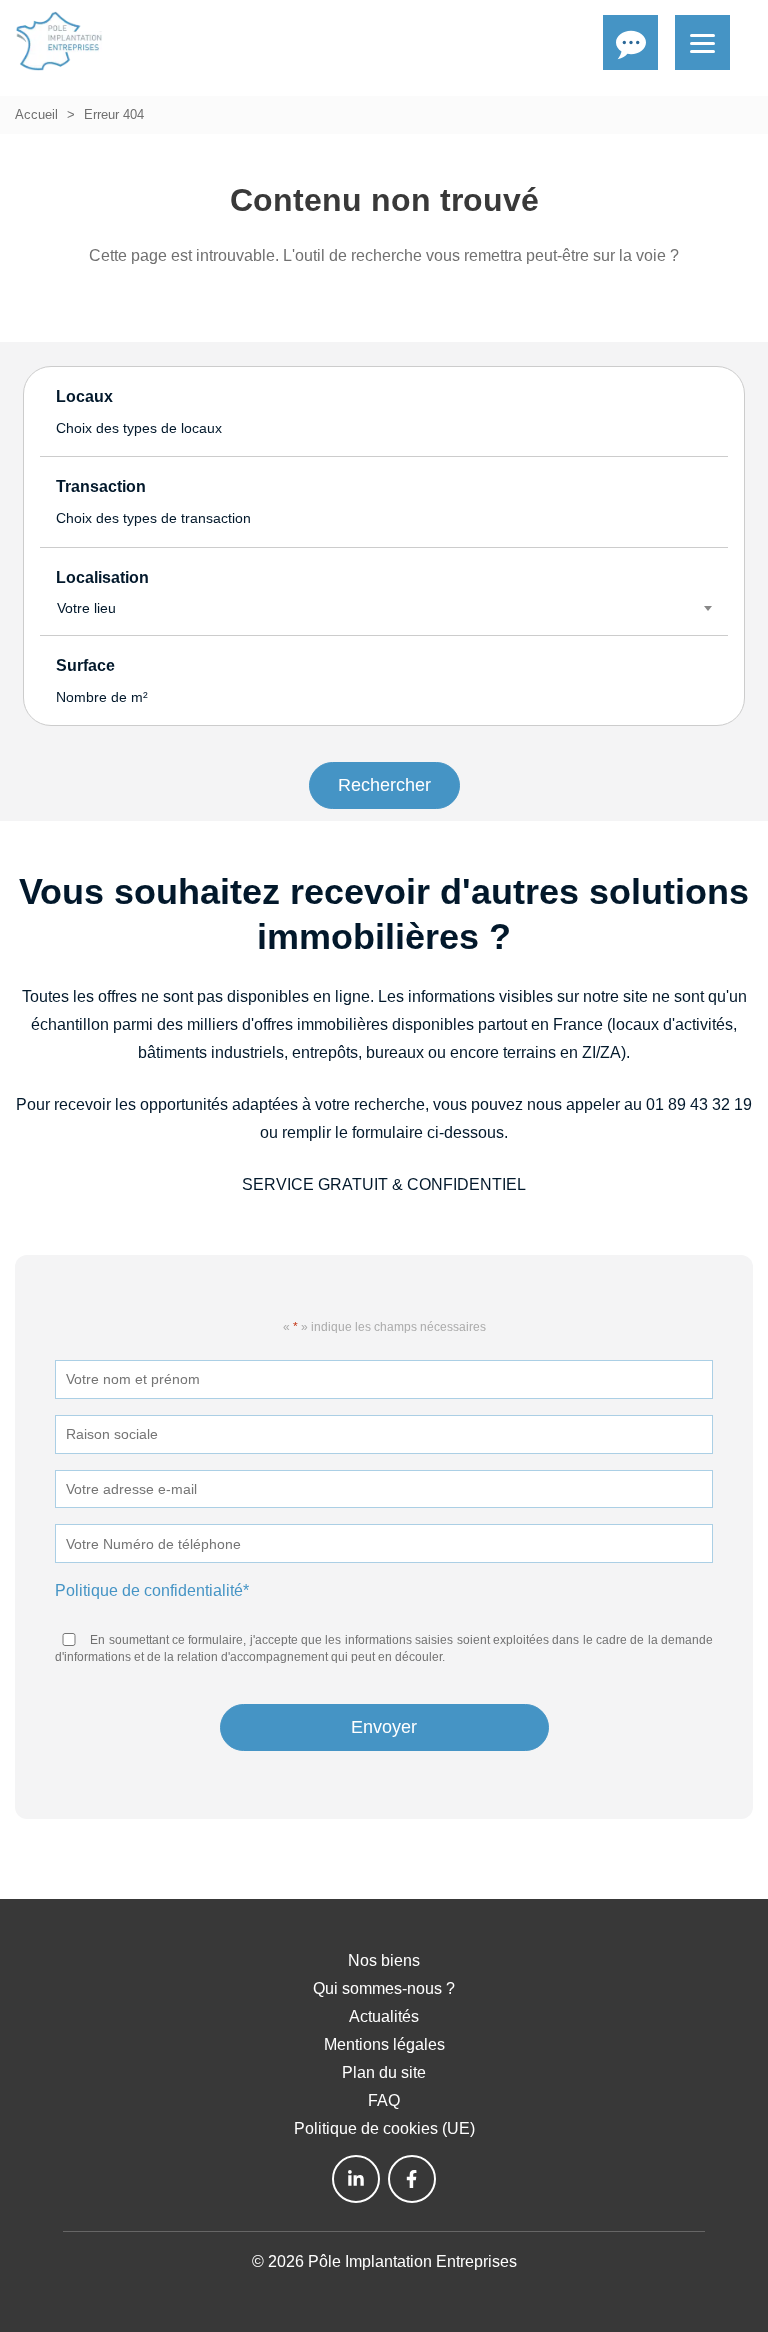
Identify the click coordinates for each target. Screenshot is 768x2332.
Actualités (384, 2016)
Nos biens (384, 1960)
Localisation (102, 593)
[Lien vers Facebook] (412, 2179)
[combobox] (384, 608)
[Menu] (702, 42)
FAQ (384, 2100)
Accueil (36, 114)
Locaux (139, 412)
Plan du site (384, 2072)
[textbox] (384, 608)
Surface (102, 681)
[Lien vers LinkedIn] (356, 2179)
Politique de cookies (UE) (384, 2128)
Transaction (153, 502)
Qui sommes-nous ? (384, 1988)
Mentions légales (384, 2044)
